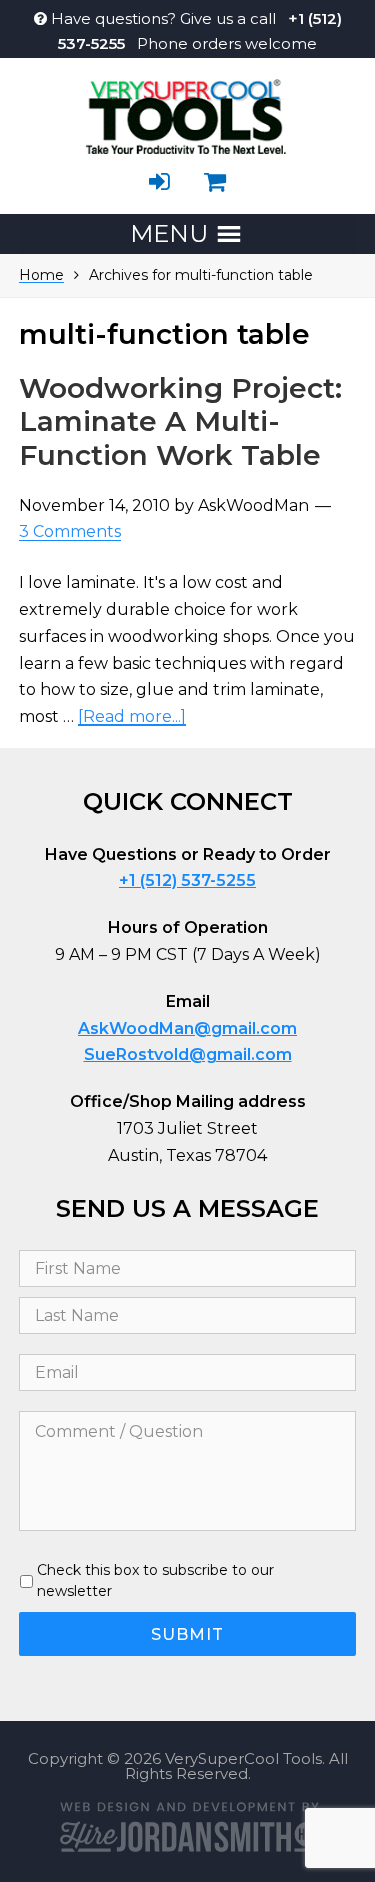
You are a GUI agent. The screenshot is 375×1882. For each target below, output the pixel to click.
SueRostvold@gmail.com (188, 1054)
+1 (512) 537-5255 (187, 880)
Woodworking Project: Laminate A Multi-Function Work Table (180, 421)
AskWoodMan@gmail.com (187, 1028)
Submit (187, 1634)
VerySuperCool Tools (188, 113)
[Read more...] (132, 717)
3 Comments (70, 532)
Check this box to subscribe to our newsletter (155, 1580)
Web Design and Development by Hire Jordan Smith (188, 1826)
